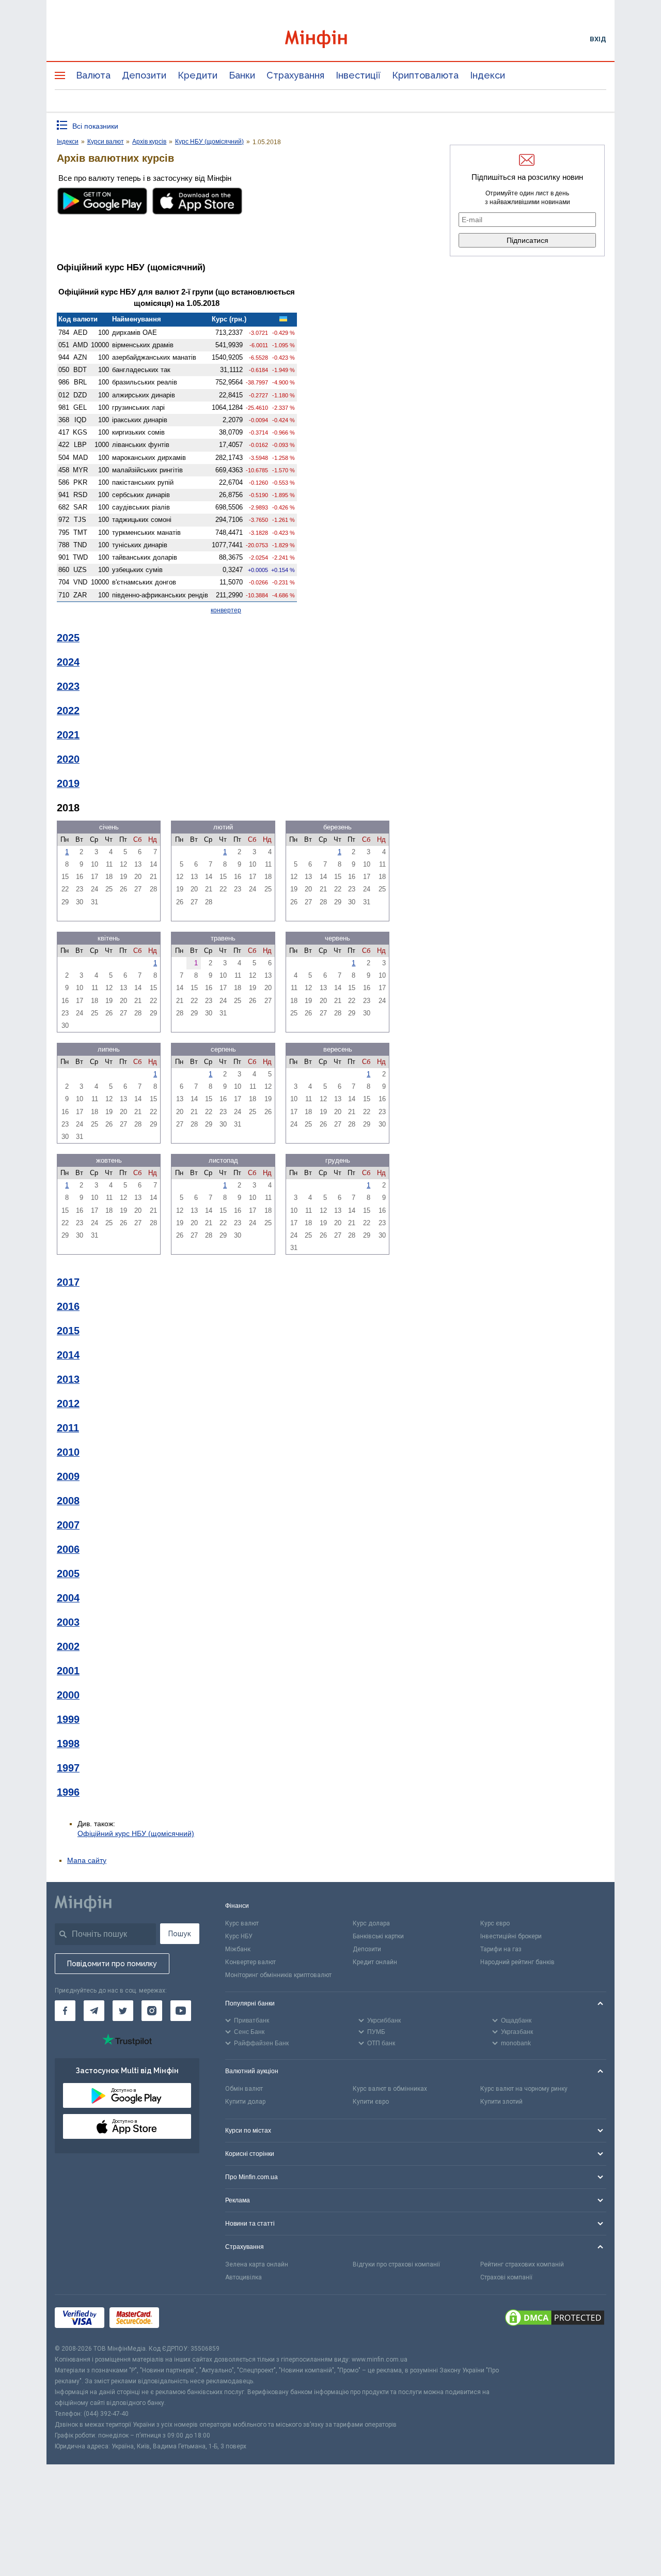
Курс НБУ (239, 1936)
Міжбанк (238, 1949)
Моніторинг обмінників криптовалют (278, 1975)
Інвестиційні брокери (511, 1936)
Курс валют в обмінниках (390, 2089)
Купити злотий (501, 2102)
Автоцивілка (243, 2277)
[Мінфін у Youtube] (181, 2011)
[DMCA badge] (555, 2319)
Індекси (487, 75)
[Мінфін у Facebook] (65, 2011)
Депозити (144, 75)
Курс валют (242, 1923)
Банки (242, 75)
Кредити (198, 75)
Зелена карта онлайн (257, 2264)
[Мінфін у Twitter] (123, 2011)
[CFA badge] (187, 2319)
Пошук (180, 1934)
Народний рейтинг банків (517, 1962)
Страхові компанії (506, 2277)
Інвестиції (358, 75)
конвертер (226, 610)
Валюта (93, 75)
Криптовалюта (425, 75)
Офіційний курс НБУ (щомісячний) (136, 1833)
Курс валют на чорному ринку (524, 2089)
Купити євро (371, 2102)
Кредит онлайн (375, 1962)
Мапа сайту (87, 1860)
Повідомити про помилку (112, 1964)
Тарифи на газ (501, 1949)
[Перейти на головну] (330, 39)
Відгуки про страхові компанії (396, 2264)
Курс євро (495, 1923)
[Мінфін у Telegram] (94, 2011)
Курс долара (371, 1923)
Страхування (295, 75)
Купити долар (245, 2102)
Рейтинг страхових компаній (522, 2264)
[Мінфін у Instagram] (152, 2011)
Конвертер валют (250, 1962)
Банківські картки (378, 1936)
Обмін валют (244, 2089)
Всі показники (95, 126)
